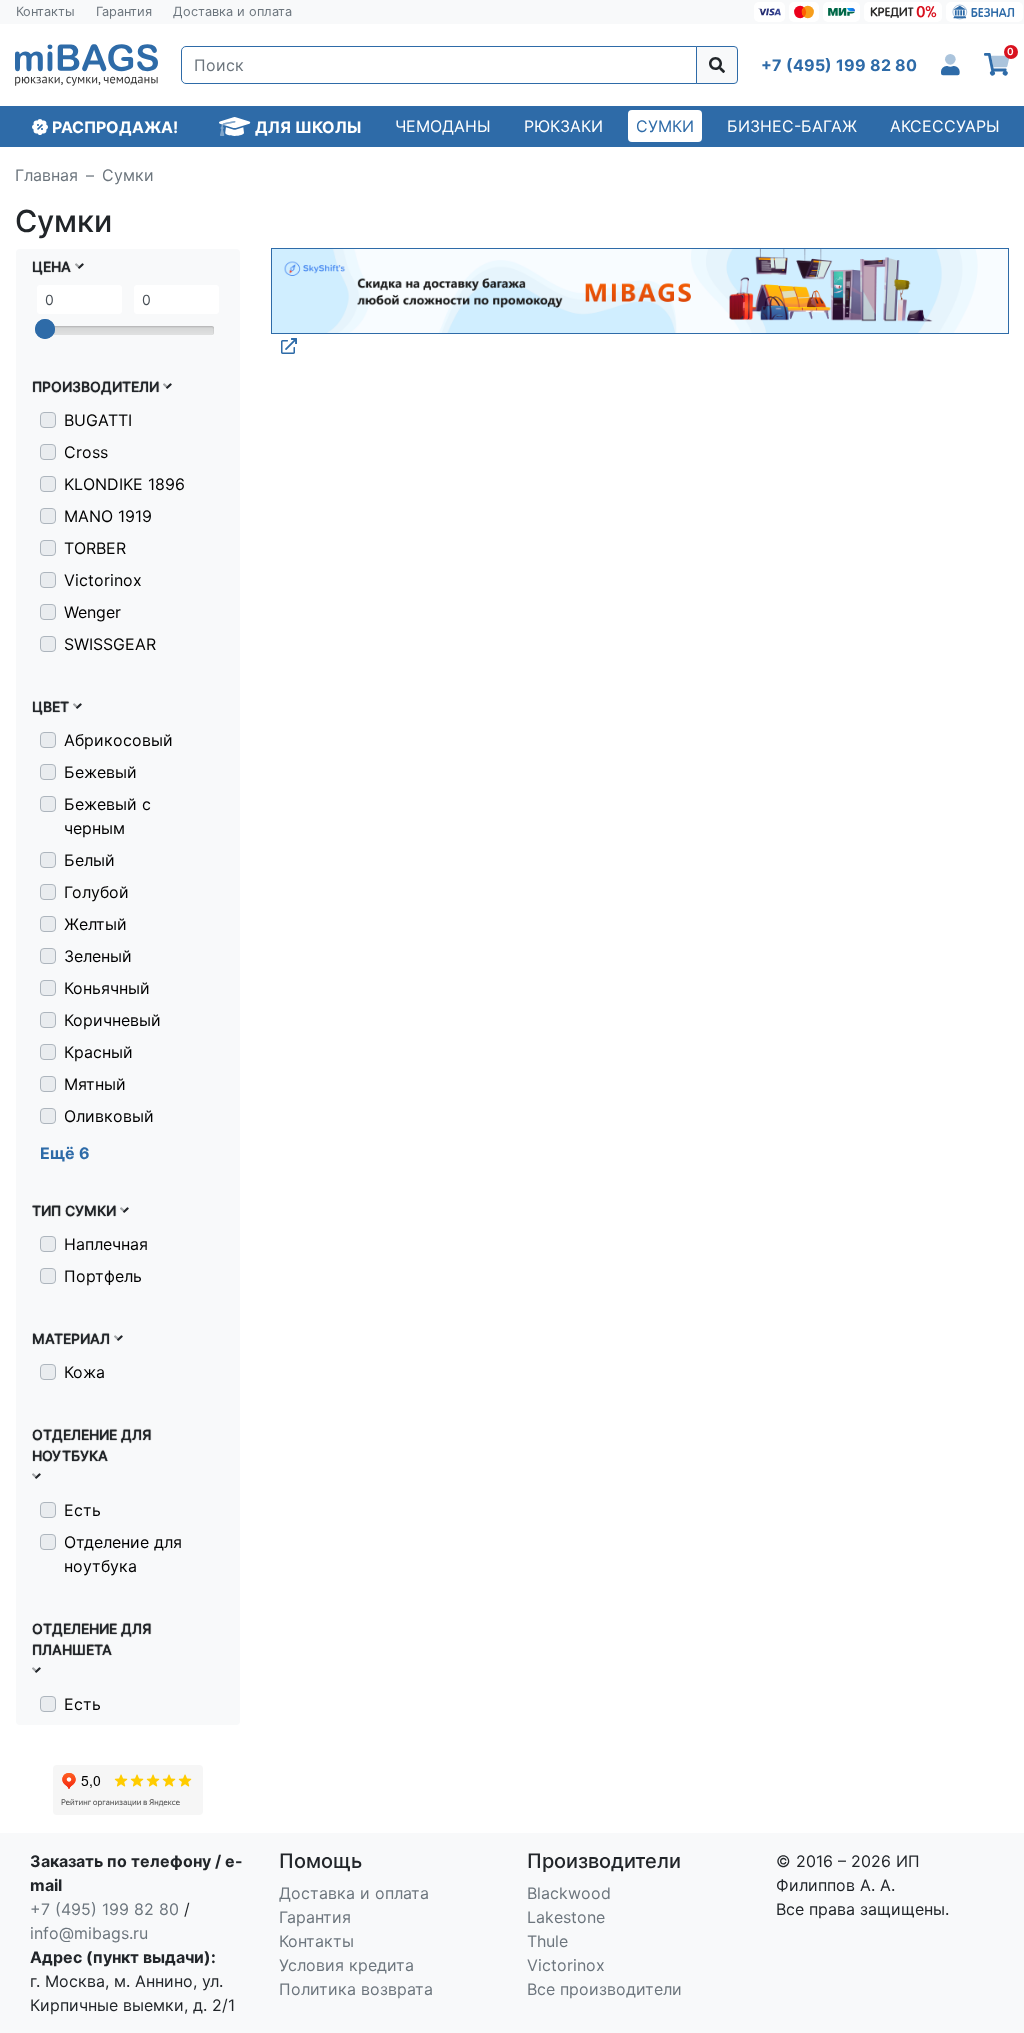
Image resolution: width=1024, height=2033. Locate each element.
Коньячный (107, 988)
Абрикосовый (118, 740)
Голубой (96, 892)
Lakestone (566, 1917)
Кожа (84, 1372)
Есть (82, 1510)
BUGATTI (98, 420)
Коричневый (112, 1020)
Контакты (45, 11)
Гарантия (124, 11)
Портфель (103, 1276)
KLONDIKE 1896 (124, 484)
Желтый (95, 924)
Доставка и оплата (232, 11)
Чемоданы (443, 126)
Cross (86, 452)
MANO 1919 (108, 516)
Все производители (604, 1989)
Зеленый (98, 956)
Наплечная (106, 1244)
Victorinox (103, 580)
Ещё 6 (65, 1153)
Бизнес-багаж (792, 126)
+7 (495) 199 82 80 (104, 1909)
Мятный (95, 1084)
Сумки (665, 126)
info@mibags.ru (89, 1933)
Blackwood (569, 1893)
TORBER (95, 548)
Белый (89, 860)
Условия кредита (346, 1965)
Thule (547, 1941)
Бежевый (100, 772)
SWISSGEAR (110, 644)
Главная (46, 175)
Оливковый (109, 1116)
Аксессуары (945, 126)
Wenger (92, 612)
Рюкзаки (563, 126)
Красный (98, 1052)
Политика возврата (356, 1989)
